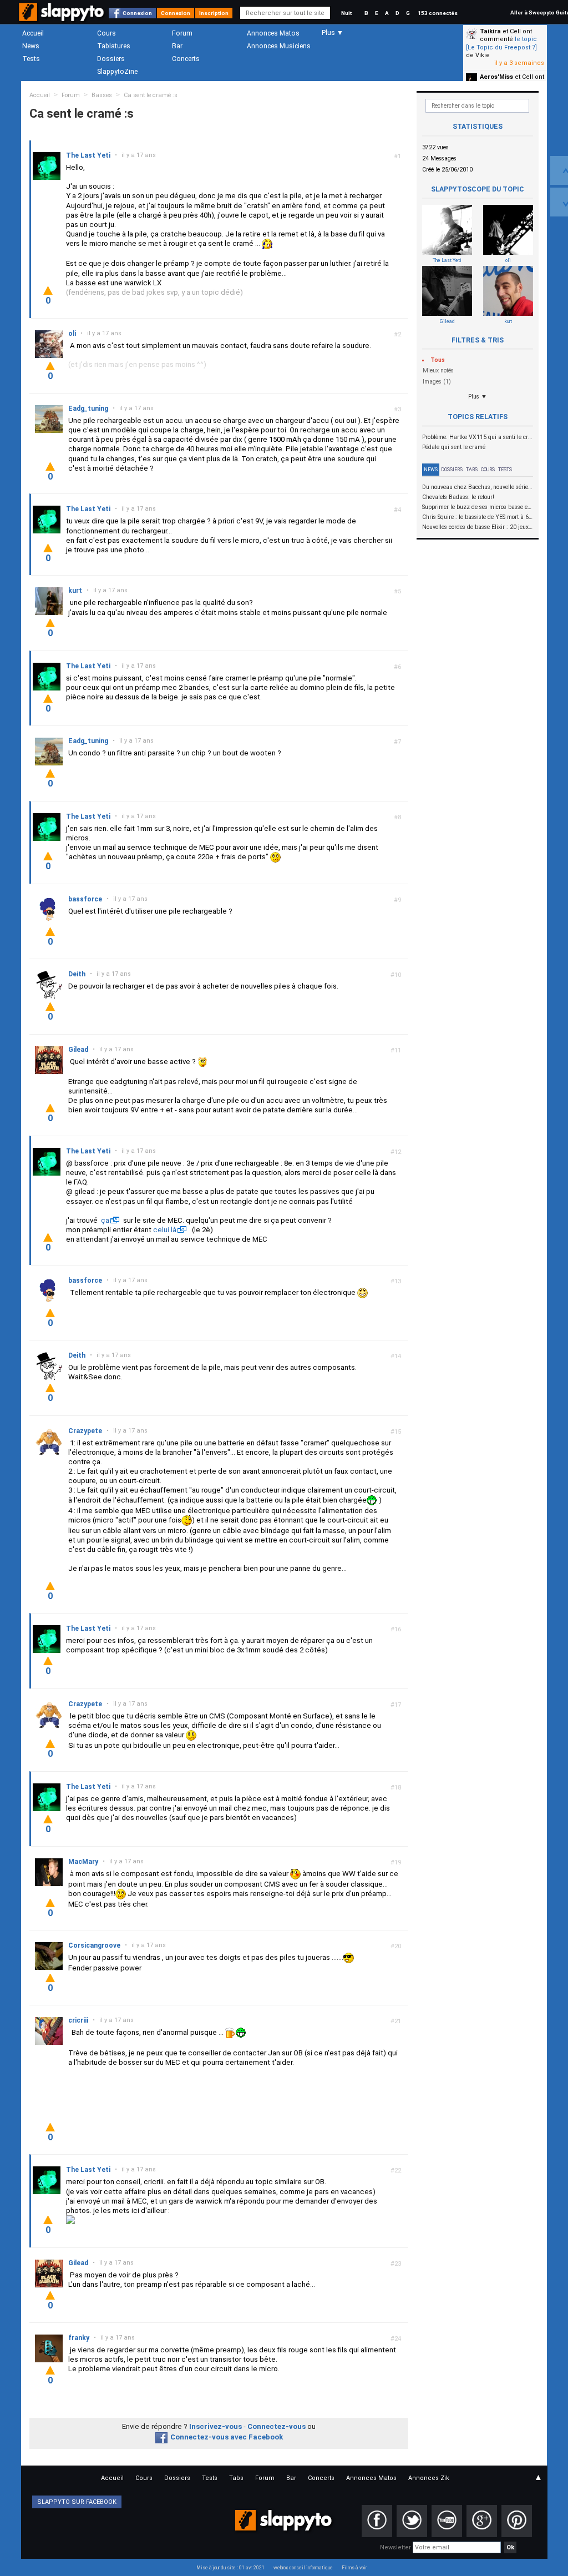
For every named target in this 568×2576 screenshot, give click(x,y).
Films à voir (354, 2568)
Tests (31, 59)
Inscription (214, 13)
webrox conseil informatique (303, 2568)
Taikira (490, 31)
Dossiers (111, 59)
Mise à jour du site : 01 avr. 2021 (230, 2568)
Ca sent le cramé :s (151, 95)
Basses (102, 95)
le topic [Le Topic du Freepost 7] (501, 43)
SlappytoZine (117, 72)
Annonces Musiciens (279, 46)
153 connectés (438, 13)
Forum (182, 33)
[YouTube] (447, 2521)
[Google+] (482, 2521)
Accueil (33, 33)
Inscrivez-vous (215, 2426)
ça (105, 1220)
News (31, 46)
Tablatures (114, 46)
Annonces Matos (273, 33)
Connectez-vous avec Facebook (227, 2437)
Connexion (137, 13)
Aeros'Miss (496, 77)
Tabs (472, 470)
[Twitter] (412, 2521)
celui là (165, 1230)
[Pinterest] (517, 2521)
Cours (106, 33)
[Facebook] (377, 2521)
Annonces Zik (429, 2478)
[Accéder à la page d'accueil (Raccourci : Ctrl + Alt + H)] (62, 17)
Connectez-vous (277, 2426)
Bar (177, 46)
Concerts (186, 59)
